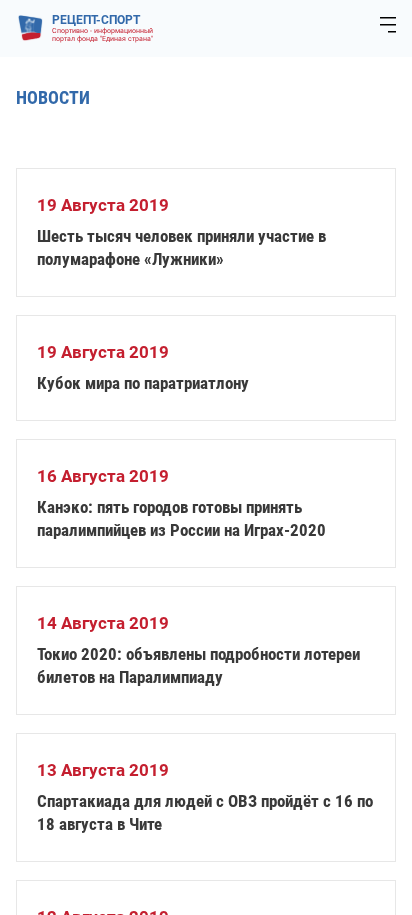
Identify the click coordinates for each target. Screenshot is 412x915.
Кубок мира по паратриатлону (143, 383)
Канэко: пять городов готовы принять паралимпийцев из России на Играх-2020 (181, 518)
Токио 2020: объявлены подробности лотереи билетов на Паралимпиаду (198, 665)
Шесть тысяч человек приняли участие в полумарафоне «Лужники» (181, 247)
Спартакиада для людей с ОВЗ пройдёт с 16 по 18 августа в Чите (205, 812)
